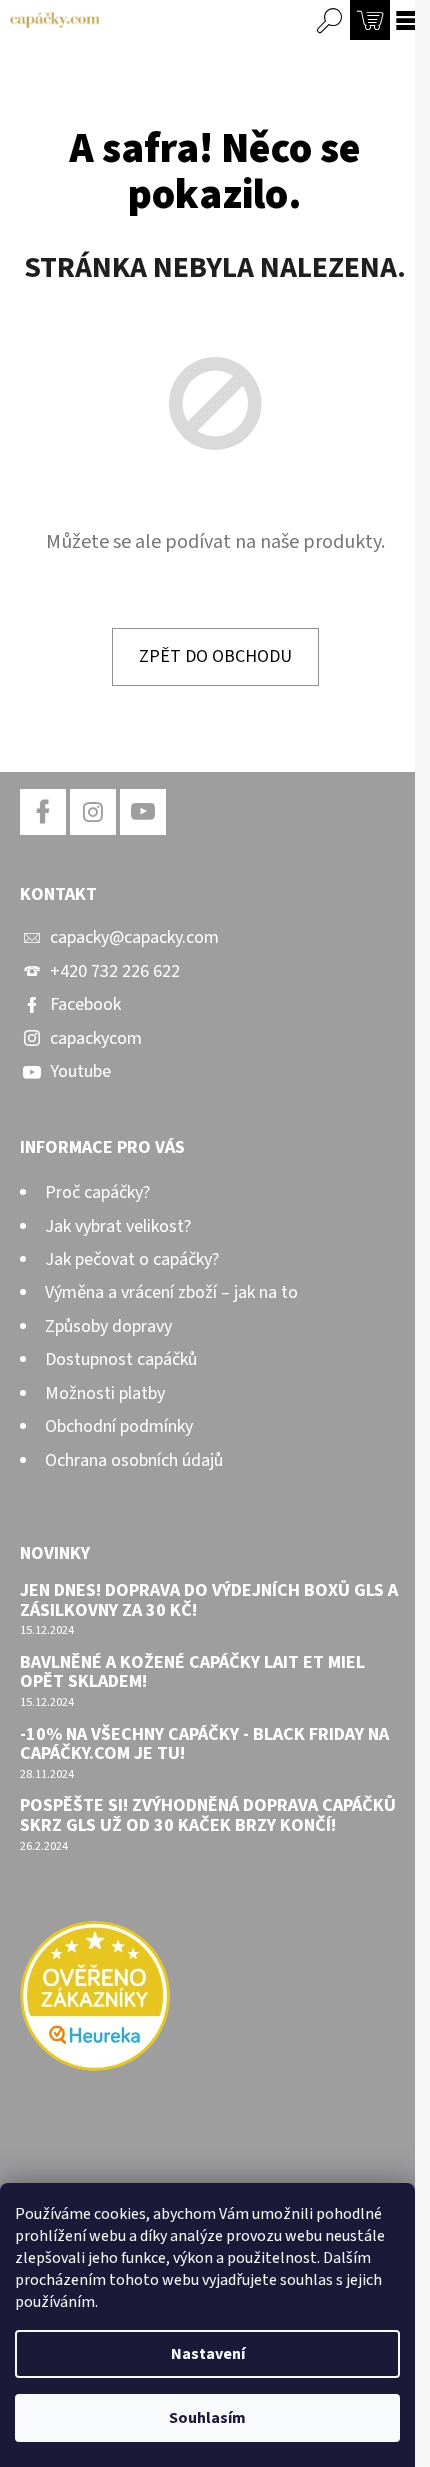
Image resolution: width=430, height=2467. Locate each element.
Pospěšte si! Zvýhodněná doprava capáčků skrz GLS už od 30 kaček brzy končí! (208, 1816)
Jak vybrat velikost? (118, 1226)
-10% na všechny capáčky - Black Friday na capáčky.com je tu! (204, 1745)
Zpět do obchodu (215, 656)
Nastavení (208, 2354)
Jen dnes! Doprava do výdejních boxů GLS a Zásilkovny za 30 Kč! (209, 1601)
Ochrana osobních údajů (134, 1460)
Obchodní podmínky (119, 1426)
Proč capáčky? (97, 1192)
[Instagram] (93, 812)
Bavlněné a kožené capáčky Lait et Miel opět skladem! (192, 1673)
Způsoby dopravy (108, 1326)
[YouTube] (143, 812)
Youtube (80, 1071)
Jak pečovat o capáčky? (132, 1259)
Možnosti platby (105, 1393)
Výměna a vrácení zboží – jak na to (171, 1292)
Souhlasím (207, 2418)
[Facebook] (43, 812)
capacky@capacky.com (134, 937)
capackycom (96, 1038)
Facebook (85, 1004)
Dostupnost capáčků (121, 1359)
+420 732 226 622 (115, 971)
